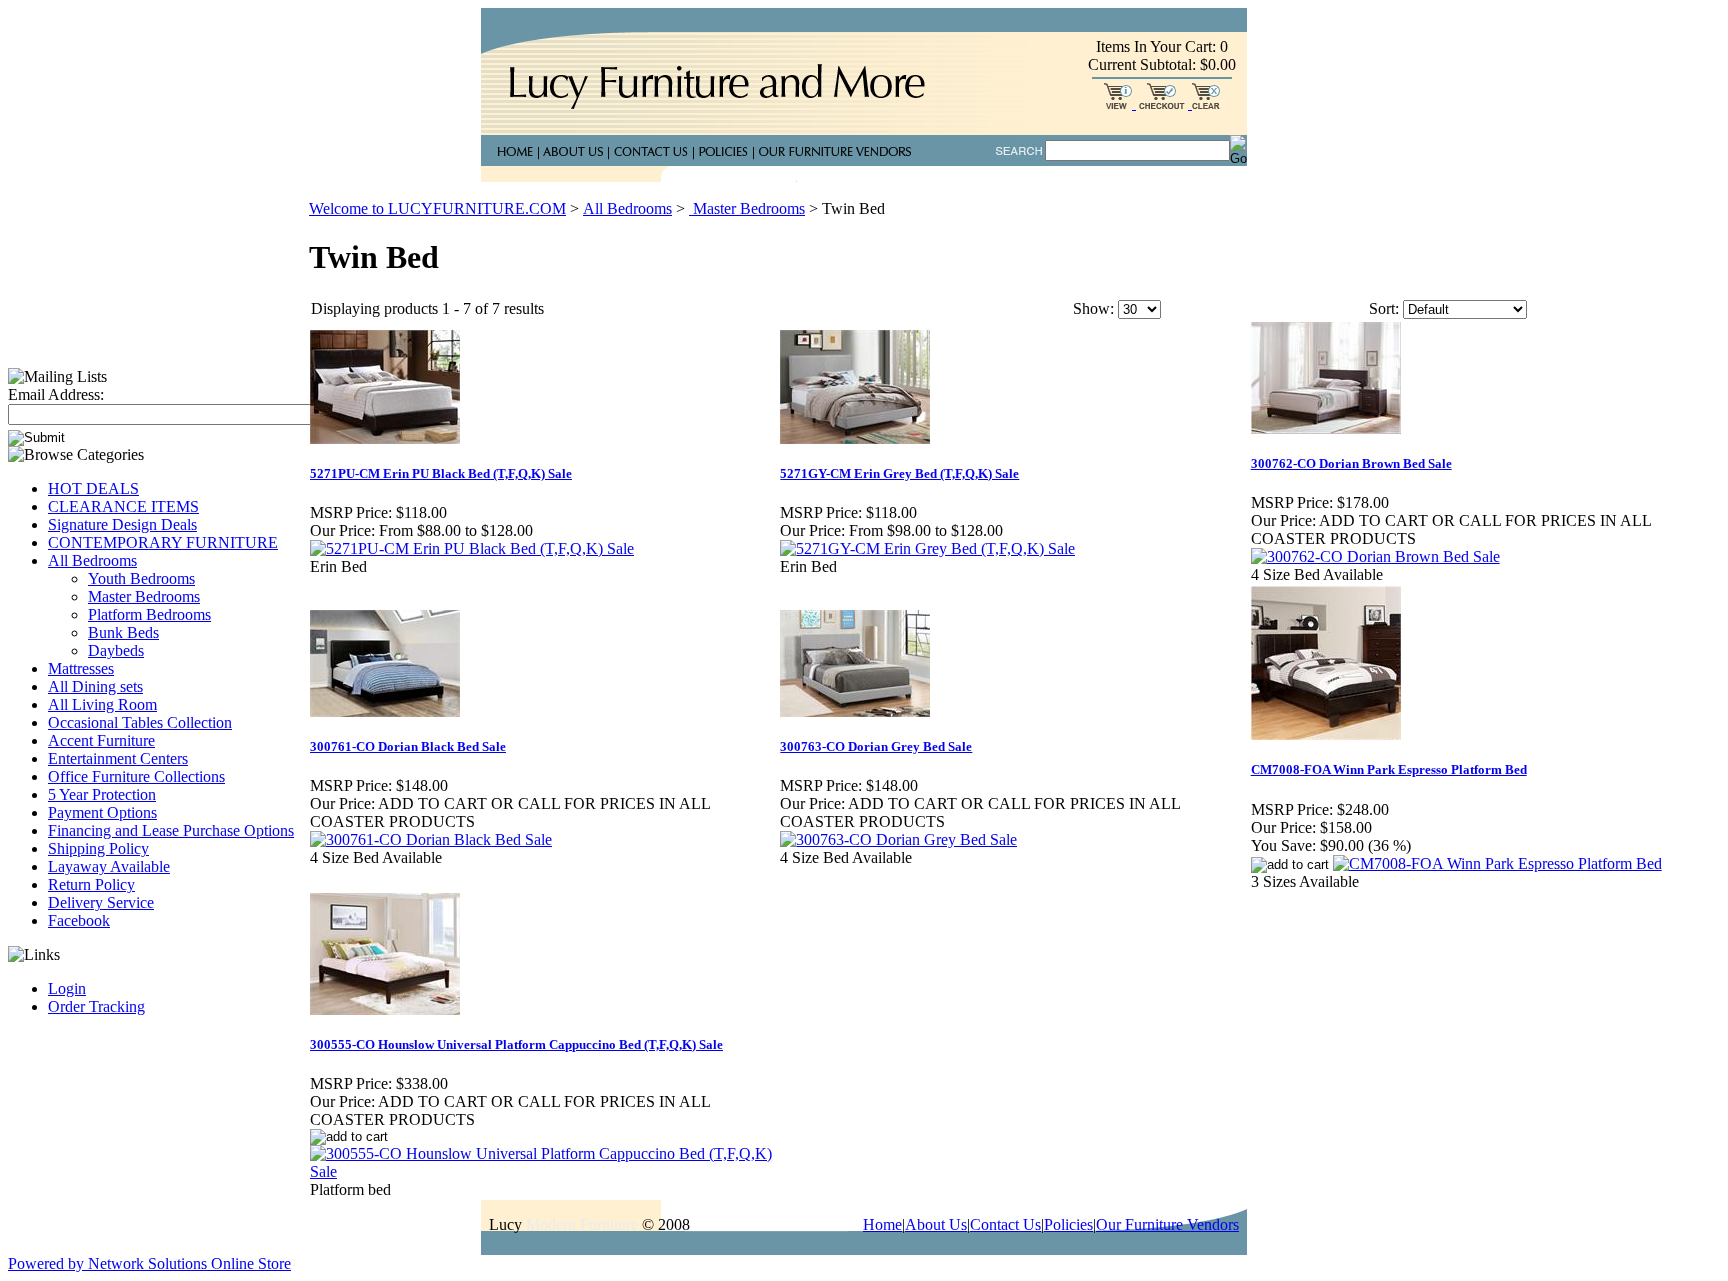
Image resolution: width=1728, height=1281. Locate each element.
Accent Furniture (101, 740)
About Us (936, 1224)
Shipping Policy (98, 848)
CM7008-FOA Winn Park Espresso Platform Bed (1389, 769)
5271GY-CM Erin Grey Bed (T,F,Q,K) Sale (899, 473)
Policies (1068, 1224)
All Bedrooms (92, 560)
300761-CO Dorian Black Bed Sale (408, 746)
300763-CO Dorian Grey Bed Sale (876, 746)
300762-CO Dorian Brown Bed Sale (1351, 463)
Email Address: (56, 394)
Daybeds (116, 650)
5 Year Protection (102, 794)
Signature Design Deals (122, 524)
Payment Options (102, 812)
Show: (1093, 308)
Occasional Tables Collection (140, 722)
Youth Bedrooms (141, 578)
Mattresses (81, 668)
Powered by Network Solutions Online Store (149, 1263)
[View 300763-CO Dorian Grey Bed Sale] (898, 839)
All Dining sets (95, 686)
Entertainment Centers (118, 758)
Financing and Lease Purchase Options (171, 830)
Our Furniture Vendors (1167, 1224)
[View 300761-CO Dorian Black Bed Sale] (431, 839)
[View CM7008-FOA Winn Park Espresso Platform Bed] (1497, 863)
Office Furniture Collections (136, 776)
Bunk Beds (123, 632)
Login (67, 988)
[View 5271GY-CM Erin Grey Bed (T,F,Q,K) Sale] (927, 548)
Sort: (1384, 308)
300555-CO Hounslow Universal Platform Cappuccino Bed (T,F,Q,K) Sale (516, 1044)
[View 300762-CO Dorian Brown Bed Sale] (1375, 556)
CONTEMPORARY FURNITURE (163, 542)
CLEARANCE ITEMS (123, 506)
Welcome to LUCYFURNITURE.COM (437, 208)
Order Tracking (96, 1006)
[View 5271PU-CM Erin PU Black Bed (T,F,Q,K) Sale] (472, 548)
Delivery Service (101, 902)
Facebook (79, 920)
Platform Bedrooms (149, 614)
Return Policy (91, 884)
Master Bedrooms (144, 596)
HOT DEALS (93, 488)
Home (882, 1224)
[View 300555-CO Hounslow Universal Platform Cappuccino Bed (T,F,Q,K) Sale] (544, 1171)
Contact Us (1005, 1224)
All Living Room (102, 704)
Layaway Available (109, 866)
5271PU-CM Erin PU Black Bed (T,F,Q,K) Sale (441, 473)
